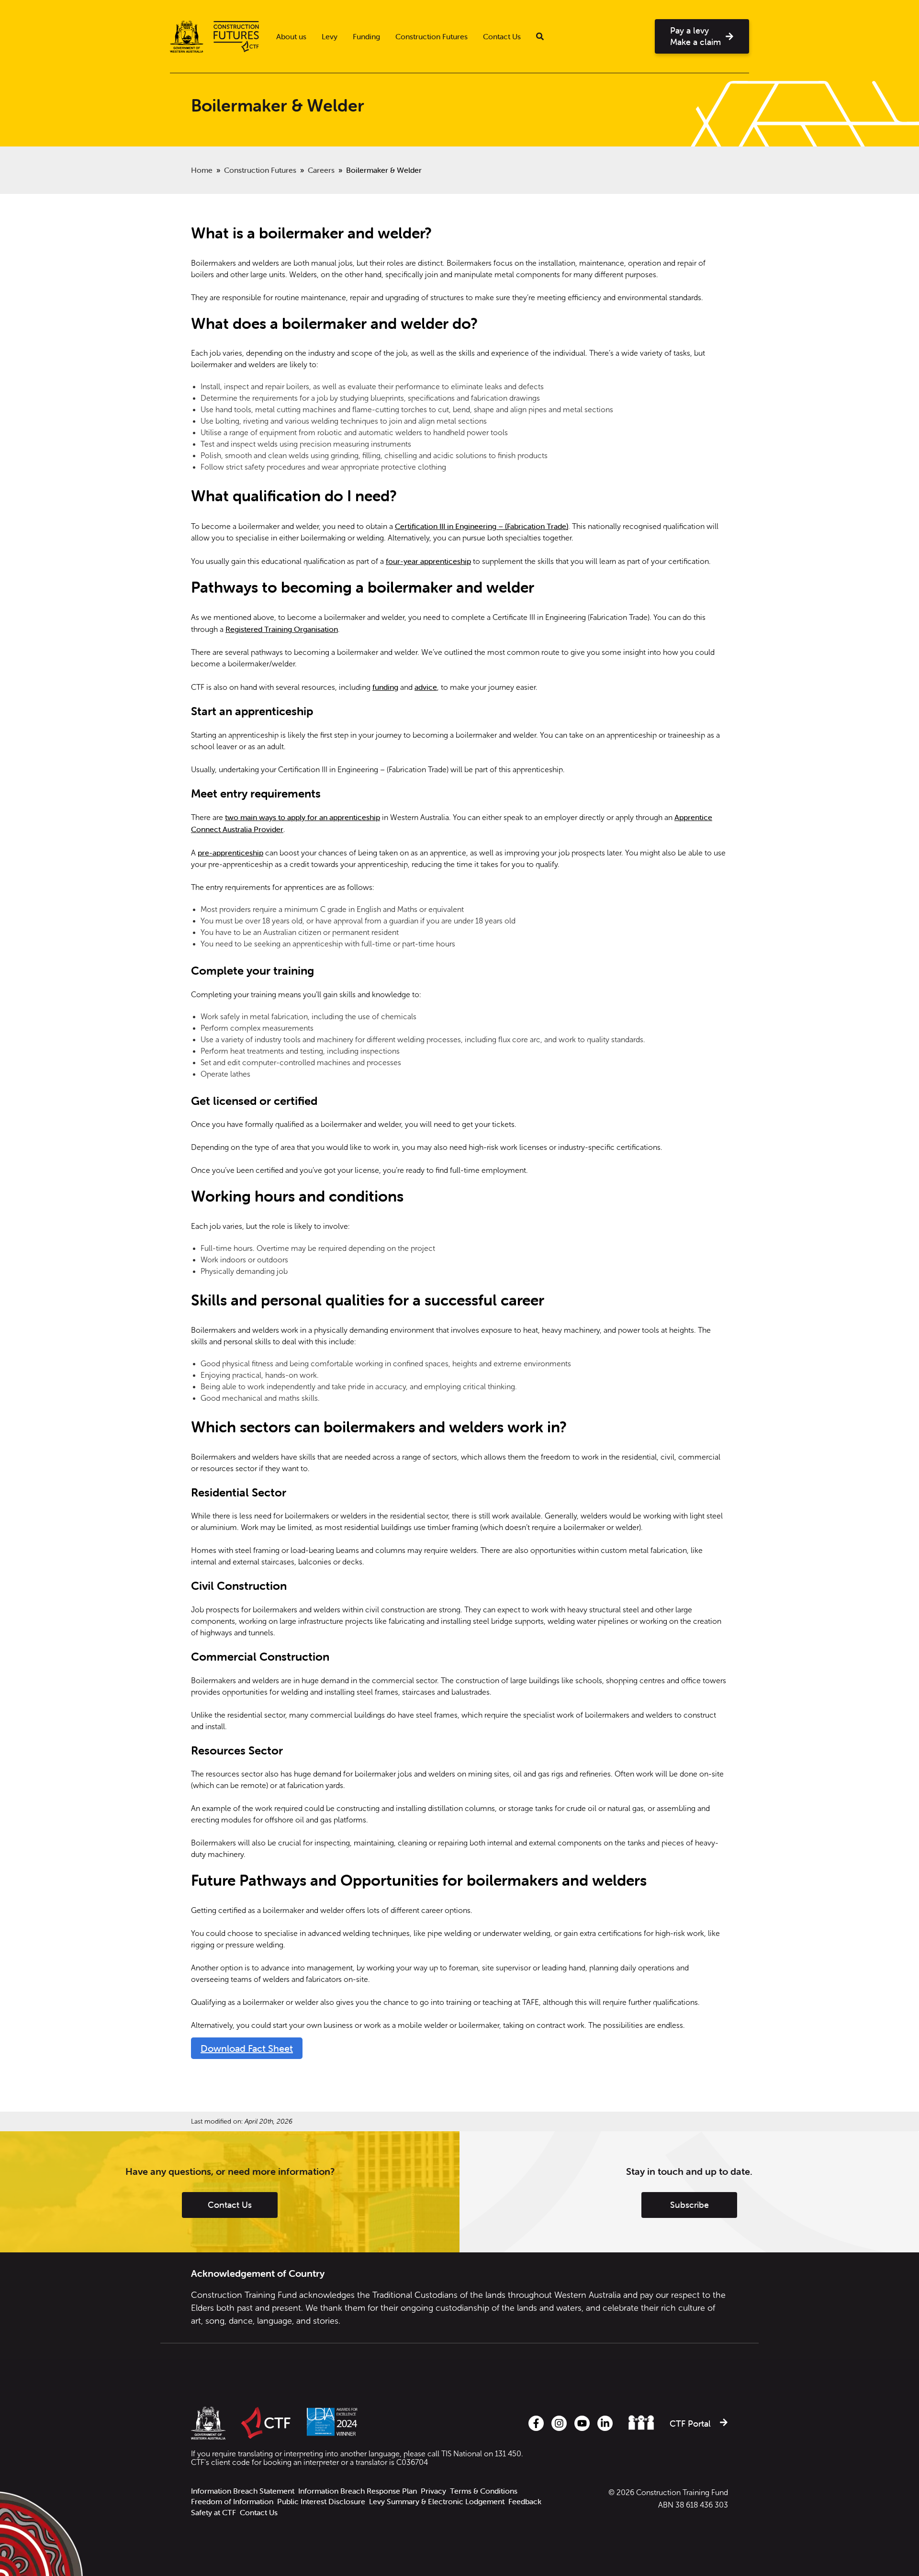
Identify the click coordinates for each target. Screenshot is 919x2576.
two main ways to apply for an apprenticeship (303, 817)
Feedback (525, 2502)
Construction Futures (431, 36)
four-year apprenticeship (428, 561)
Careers (321, 170)
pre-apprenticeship (230, 853)
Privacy (433, 2491)
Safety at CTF (213, 2513)
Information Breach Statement (243, 2491)
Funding (366, 36)
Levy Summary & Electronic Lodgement (437, 2502)
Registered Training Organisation (282, 629)
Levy (330, 36)
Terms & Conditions (484, 2491)
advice (426, 687)
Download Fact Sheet (247, 2048)
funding (385, 687)
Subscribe (689, 2205)
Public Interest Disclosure (321, 2502)
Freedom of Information (232, 2502)
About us (291, 36)
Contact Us (502, 36)
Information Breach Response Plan (358, 2491)
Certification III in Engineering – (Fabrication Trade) (482, 526)
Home (202, 170)
